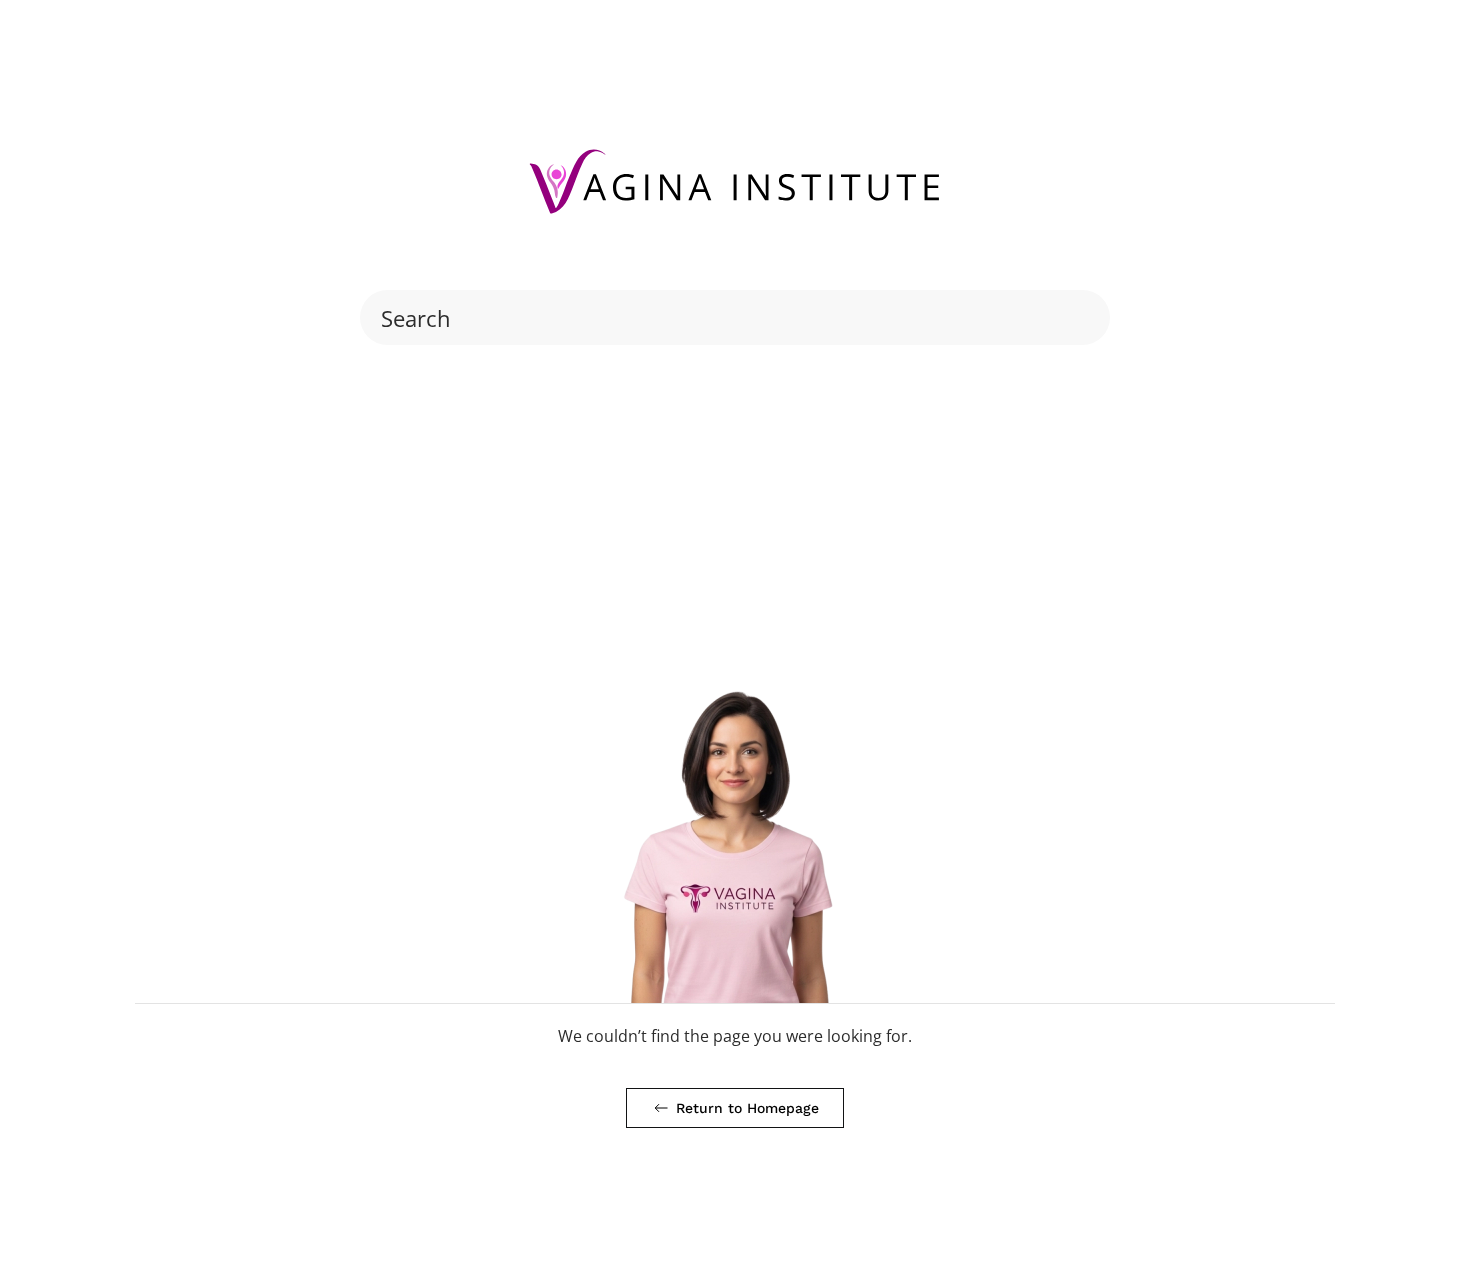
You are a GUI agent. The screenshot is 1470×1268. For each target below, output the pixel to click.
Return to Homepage (747, 1108)
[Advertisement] (735, 505)
